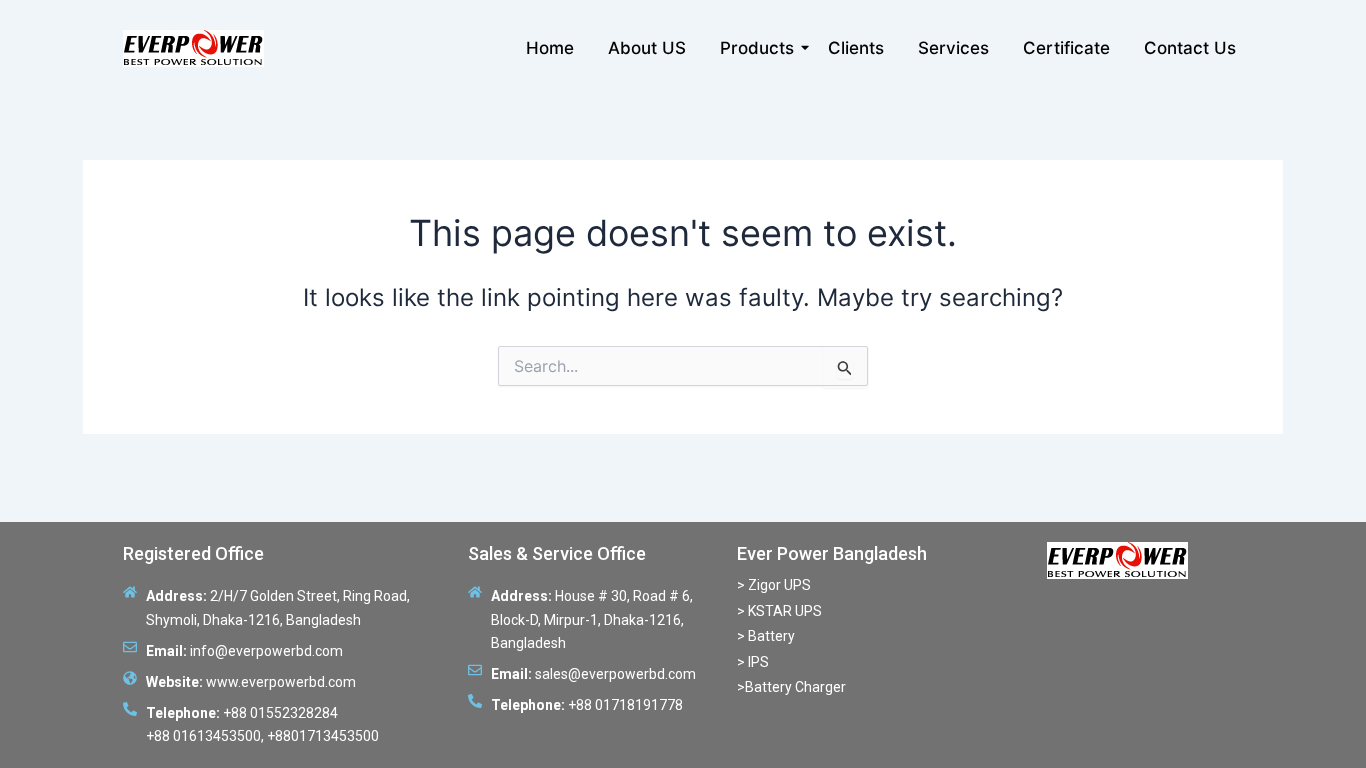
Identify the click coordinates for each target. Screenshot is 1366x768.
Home (550, 48)
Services (953, 48)
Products (757, 48)
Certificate (1066, 48)
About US (647, 48)
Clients (856, 48)
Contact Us (1190, 48)
